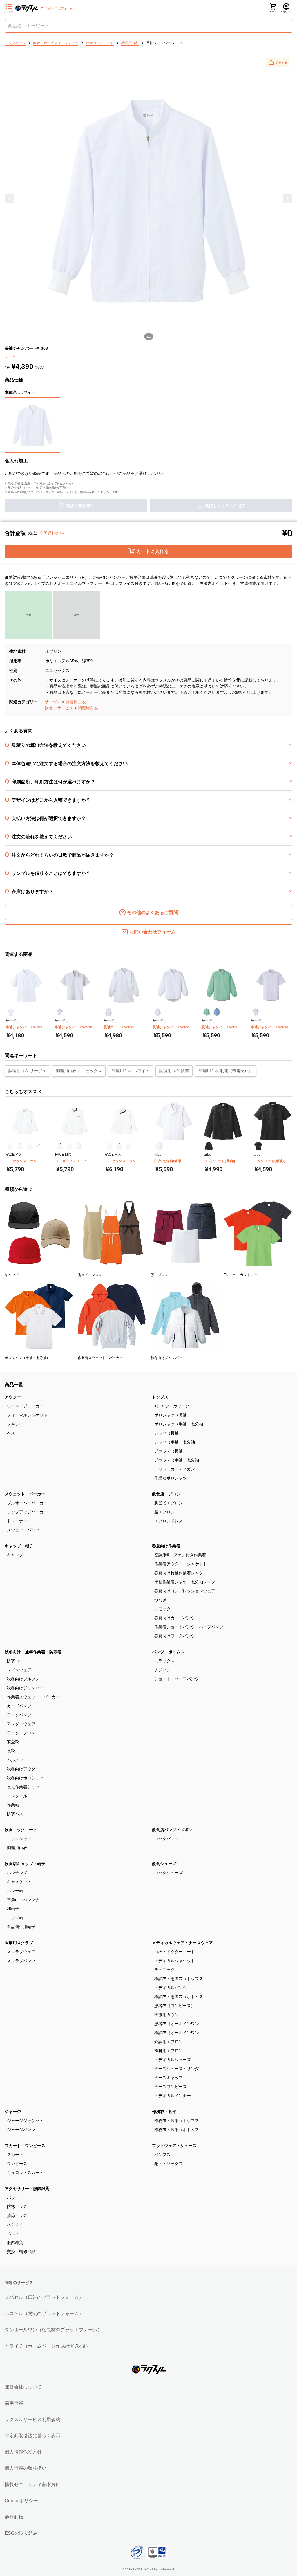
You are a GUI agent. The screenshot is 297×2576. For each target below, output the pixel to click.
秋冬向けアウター (23, 1769)
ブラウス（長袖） (171, 1451)
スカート (15, 2155)
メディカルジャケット (175, 1961)
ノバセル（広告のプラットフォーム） (44, 2297)
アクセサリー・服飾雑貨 (27, 2189)
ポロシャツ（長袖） (173, 1415)
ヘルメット (17, 1760)
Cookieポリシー (21, 2501)
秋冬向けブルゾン (23, 1679)
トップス (160, 1397)
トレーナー (17, 1521)
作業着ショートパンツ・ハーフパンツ (189, 1627)
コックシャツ (19, 1839)
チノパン (162, 1670)
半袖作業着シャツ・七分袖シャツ (185, 1582)
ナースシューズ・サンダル (179, 2069)
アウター (13, 1397)
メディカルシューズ (173, 2060)
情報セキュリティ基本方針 (32, 2484)
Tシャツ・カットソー (174, 1406)
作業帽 (13, 1805)
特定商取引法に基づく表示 (32, 2436)
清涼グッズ (17, 2216)
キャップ (15, 1555)
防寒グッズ (17, 2207)
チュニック (164, 1970)
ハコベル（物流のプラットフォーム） (44, 2313)
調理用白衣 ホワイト (131, 1071)
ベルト (13, 2234)
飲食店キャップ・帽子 (25, 1864)
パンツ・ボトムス (168, 1652)
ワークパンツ (19, 1715)
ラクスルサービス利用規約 (32, 2419)
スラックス (164, 1661)
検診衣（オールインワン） (179, 2033)
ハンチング (17, 1873)
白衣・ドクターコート (175, 1952)
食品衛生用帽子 (21, 1927)
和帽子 (13, 1909)
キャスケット (19, 1882)
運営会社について (23, 2387)
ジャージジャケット (25, 2121)
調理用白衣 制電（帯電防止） (226, 1071)
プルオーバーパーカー (27, 1503)
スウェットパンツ (23, 1530)
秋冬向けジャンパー (25, 1688)
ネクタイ (15, 2225)
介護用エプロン (169, 2042)
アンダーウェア (21, 1724)
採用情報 (14, 2403)
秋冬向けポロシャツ (25, 1778)
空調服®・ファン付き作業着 (180, 1555)
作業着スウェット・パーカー (33, 1697)
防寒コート (17, 1661)
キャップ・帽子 (19, 1546)
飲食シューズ (164, 1864)
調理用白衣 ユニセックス (79, 1071)
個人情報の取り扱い (26, 2468)
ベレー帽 (15, 1891)
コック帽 (15, 1918)
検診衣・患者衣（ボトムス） (181, 1997)
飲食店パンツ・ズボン (172, 1830)
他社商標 (14, 2517)
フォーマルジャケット (27, 1415)
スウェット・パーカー (25, 1494)
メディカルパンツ (171, 1988)
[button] (278, 62)
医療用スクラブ (19, 1943)
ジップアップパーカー (27, 1512)
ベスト (13, 1433)
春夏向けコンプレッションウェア (185, 1591)
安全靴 (13, 1742)
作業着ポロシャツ (171, 1478)
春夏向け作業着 (166, 1546)
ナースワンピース (171, 2087)
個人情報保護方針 (23, 2452)
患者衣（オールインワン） (179, 2024)
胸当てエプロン (169, 1503)
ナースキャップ (169, 2078)
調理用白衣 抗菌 (174, 1071)
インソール (17, 1796)
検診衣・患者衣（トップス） (181, 1979)
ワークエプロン (21, 1733)
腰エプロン (164, 1512)
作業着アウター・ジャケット (181, 1564)
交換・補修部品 (21, 2251)
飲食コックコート (21, 1830)
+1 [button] (39, 1146)
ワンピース (17, 2164)
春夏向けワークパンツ (175, 1636)
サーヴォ (53, 702)
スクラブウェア (21, 1952)
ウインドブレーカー (25, 1406)
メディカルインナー (173, 2096)
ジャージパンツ (21, 2130)
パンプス (162, 2155)
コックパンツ (166, 1839)
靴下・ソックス (169, 2164)
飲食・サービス (59, 708)
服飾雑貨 (15, 2242)
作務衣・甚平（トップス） (179, 2121)
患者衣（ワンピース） (175, 2006)
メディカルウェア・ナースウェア (182, 1943)
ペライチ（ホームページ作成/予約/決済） (48, 2346)
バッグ (13, 2198)
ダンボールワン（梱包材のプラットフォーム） (53, 2330)
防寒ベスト (17, 1814)
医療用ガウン (166, 2015)
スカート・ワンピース (25, 2146)
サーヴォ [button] (12, 356)
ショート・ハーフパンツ (177, 1679)
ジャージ (13, 2112)
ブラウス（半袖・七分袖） (179, 1460)
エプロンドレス (169, 1521)
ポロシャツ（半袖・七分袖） (181, 1424)
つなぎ (160, 1600)
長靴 (11, 1751)
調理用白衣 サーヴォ (27, 1071)
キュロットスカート (25, 2173)
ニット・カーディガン (175, 1469)
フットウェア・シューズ (174, 2146)
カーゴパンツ (19, 1706)
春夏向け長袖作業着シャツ (179, 1573)
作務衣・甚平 (164, 2112)
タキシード (17, 1424)
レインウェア (19, 1670)
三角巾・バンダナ (23, 1900)
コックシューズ (169, 1873)
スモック (162, 1609)
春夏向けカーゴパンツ (175, 1618)
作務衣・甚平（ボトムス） (179, 2130)
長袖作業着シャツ (23, 1787)
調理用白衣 (76, 702)
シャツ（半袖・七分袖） (177, 1442)
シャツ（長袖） (169, 1433)
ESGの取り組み (21, 2533)
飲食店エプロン (166, 1494)
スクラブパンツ (21, 1961)
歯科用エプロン (169, 2051)
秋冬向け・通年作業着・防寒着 (33, 1652)
